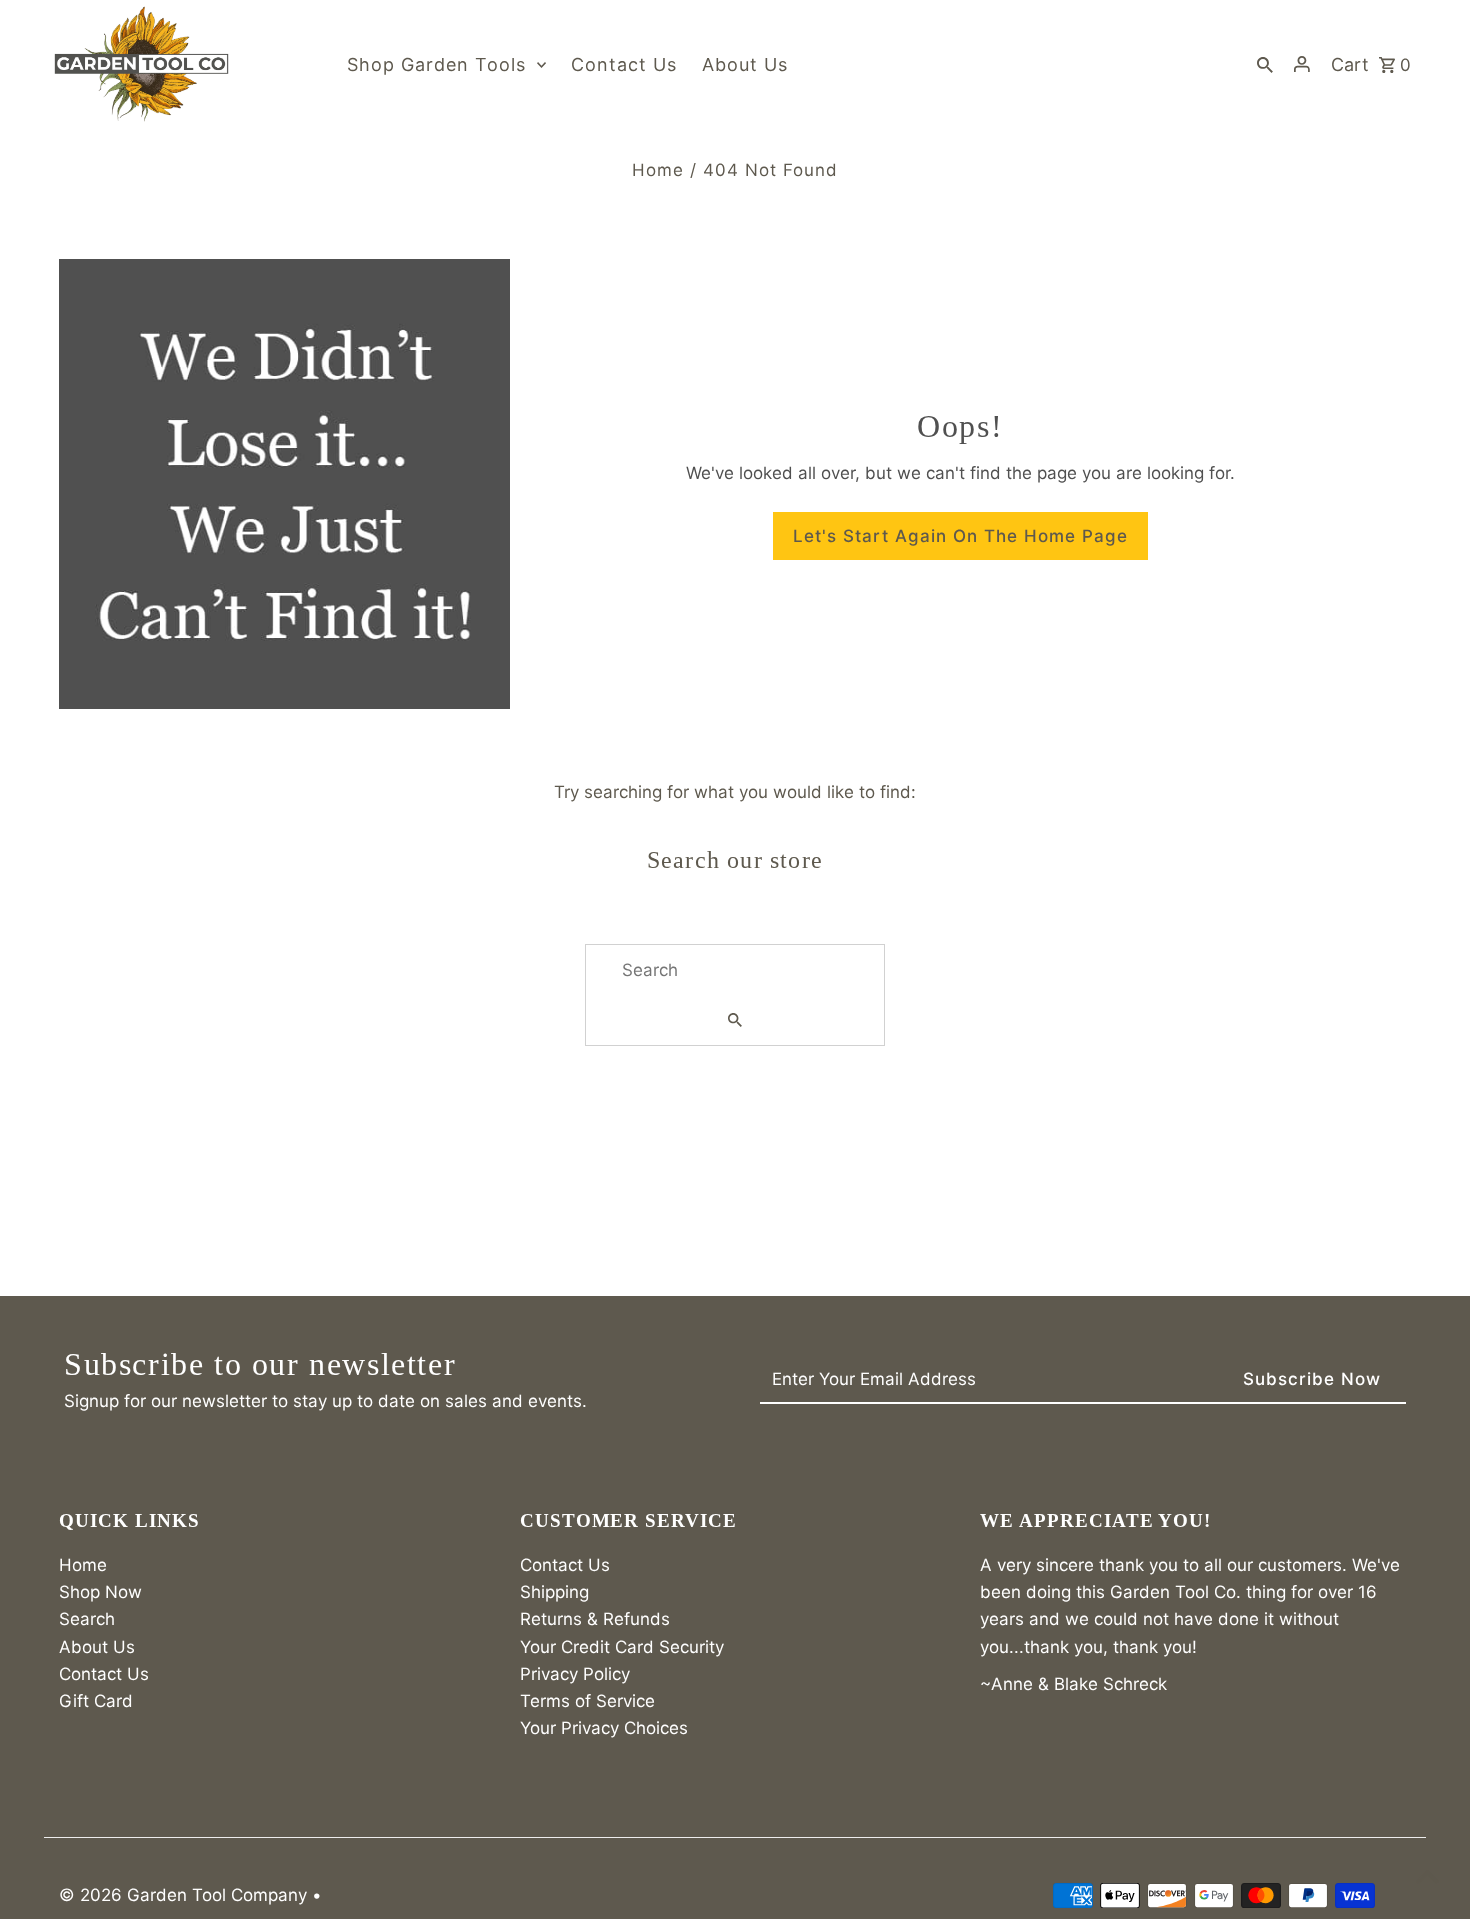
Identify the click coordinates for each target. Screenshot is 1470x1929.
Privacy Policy (575, 1674)
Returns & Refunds (595, 1619)
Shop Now (100, 1592)
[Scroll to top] (1427, 1876)
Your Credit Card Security (622, 1647)
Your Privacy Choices (604, 1728)
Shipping (554, 1592)
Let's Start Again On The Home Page (960, 536)
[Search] (1265, 64)
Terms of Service (587, 1701)
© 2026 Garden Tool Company (185, 1895)
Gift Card (96, 1701)
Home (658, 170)
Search (87, 1619)
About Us (97, 1647)
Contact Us (104, 1674)
